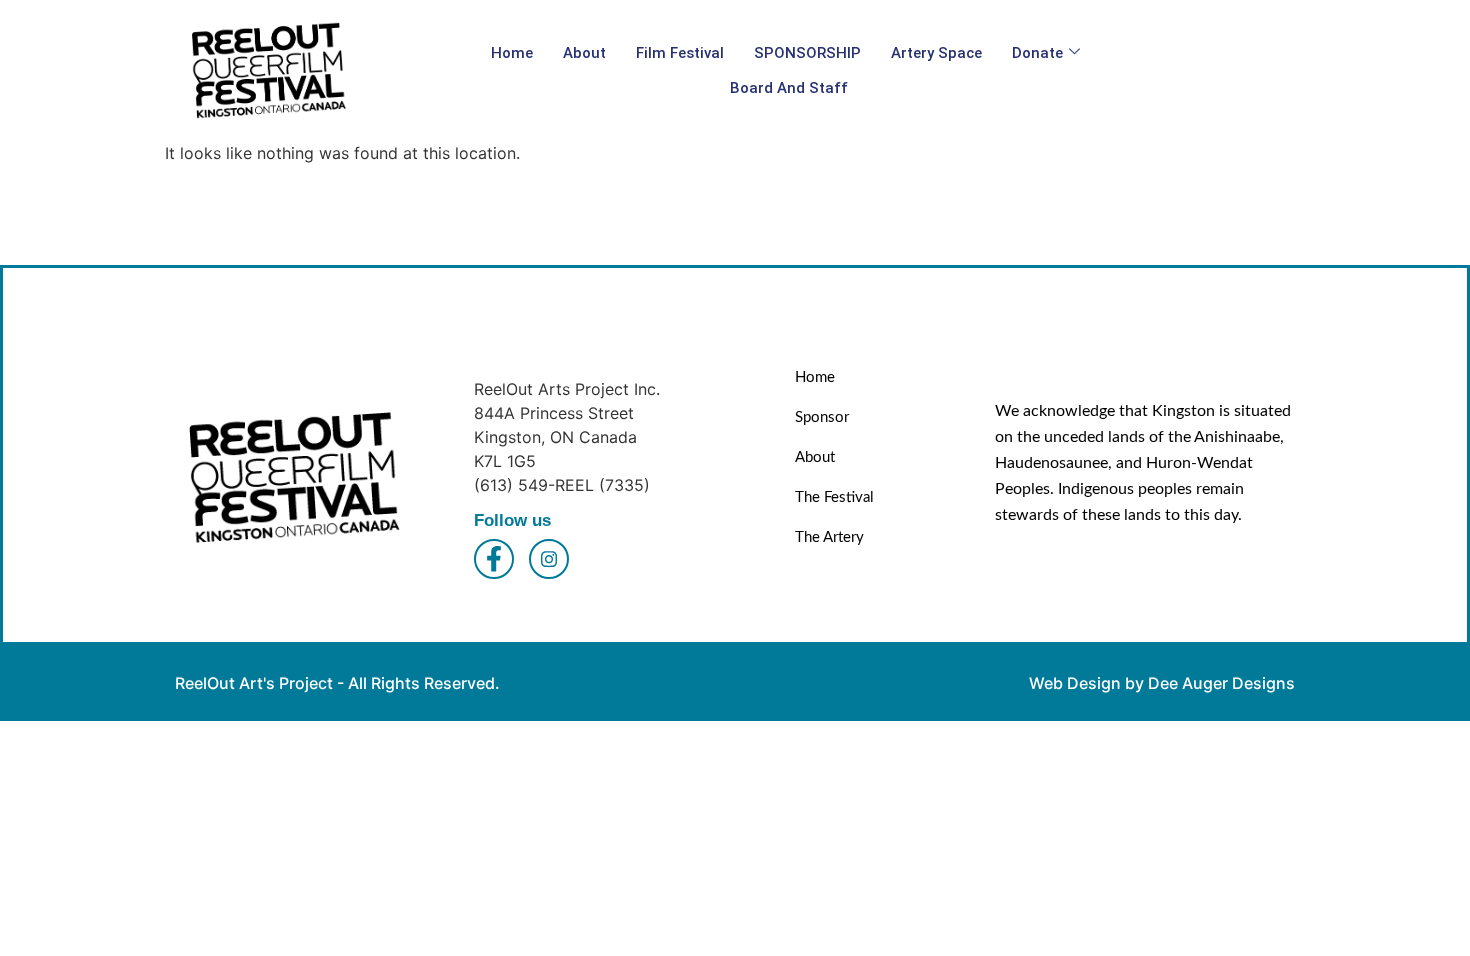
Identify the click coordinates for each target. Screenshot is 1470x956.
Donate (1037, 53)
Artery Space (936, 53)
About (584, 53)
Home (512, 53)
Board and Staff (789, 88)
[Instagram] (549, 559)
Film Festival (680, 53)
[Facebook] (494, 559)
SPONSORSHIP (807, 53)
